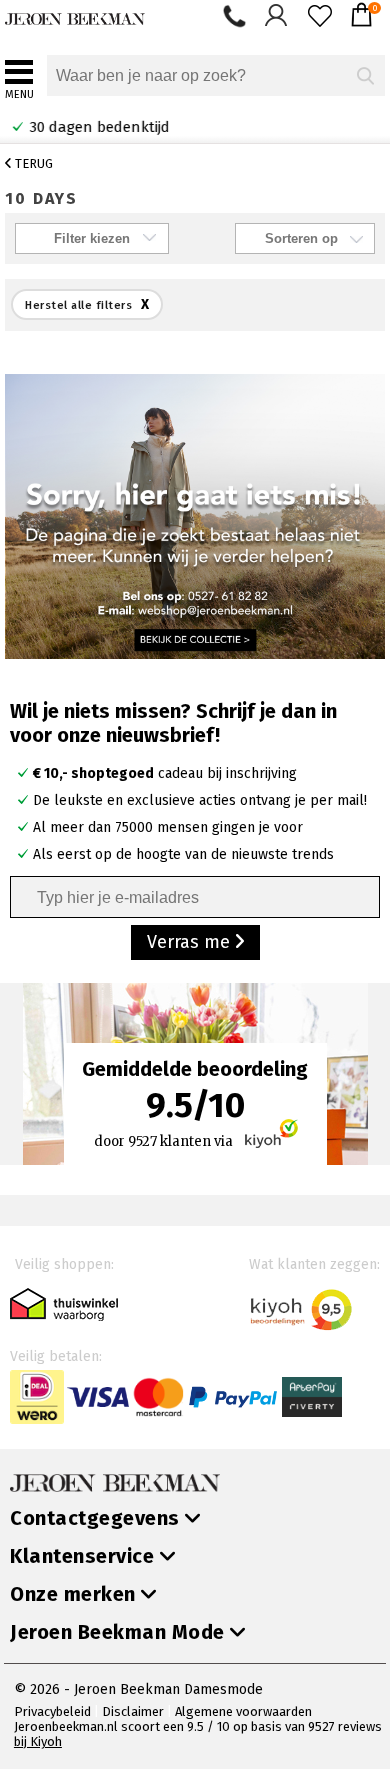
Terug (32, 163)
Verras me (191, 942)
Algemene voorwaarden (243, 1711)
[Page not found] (195, 515)
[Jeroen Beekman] (75, 14)
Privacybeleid (52, 1711)
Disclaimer (133, 1711)
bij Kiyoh (38, 1741)
